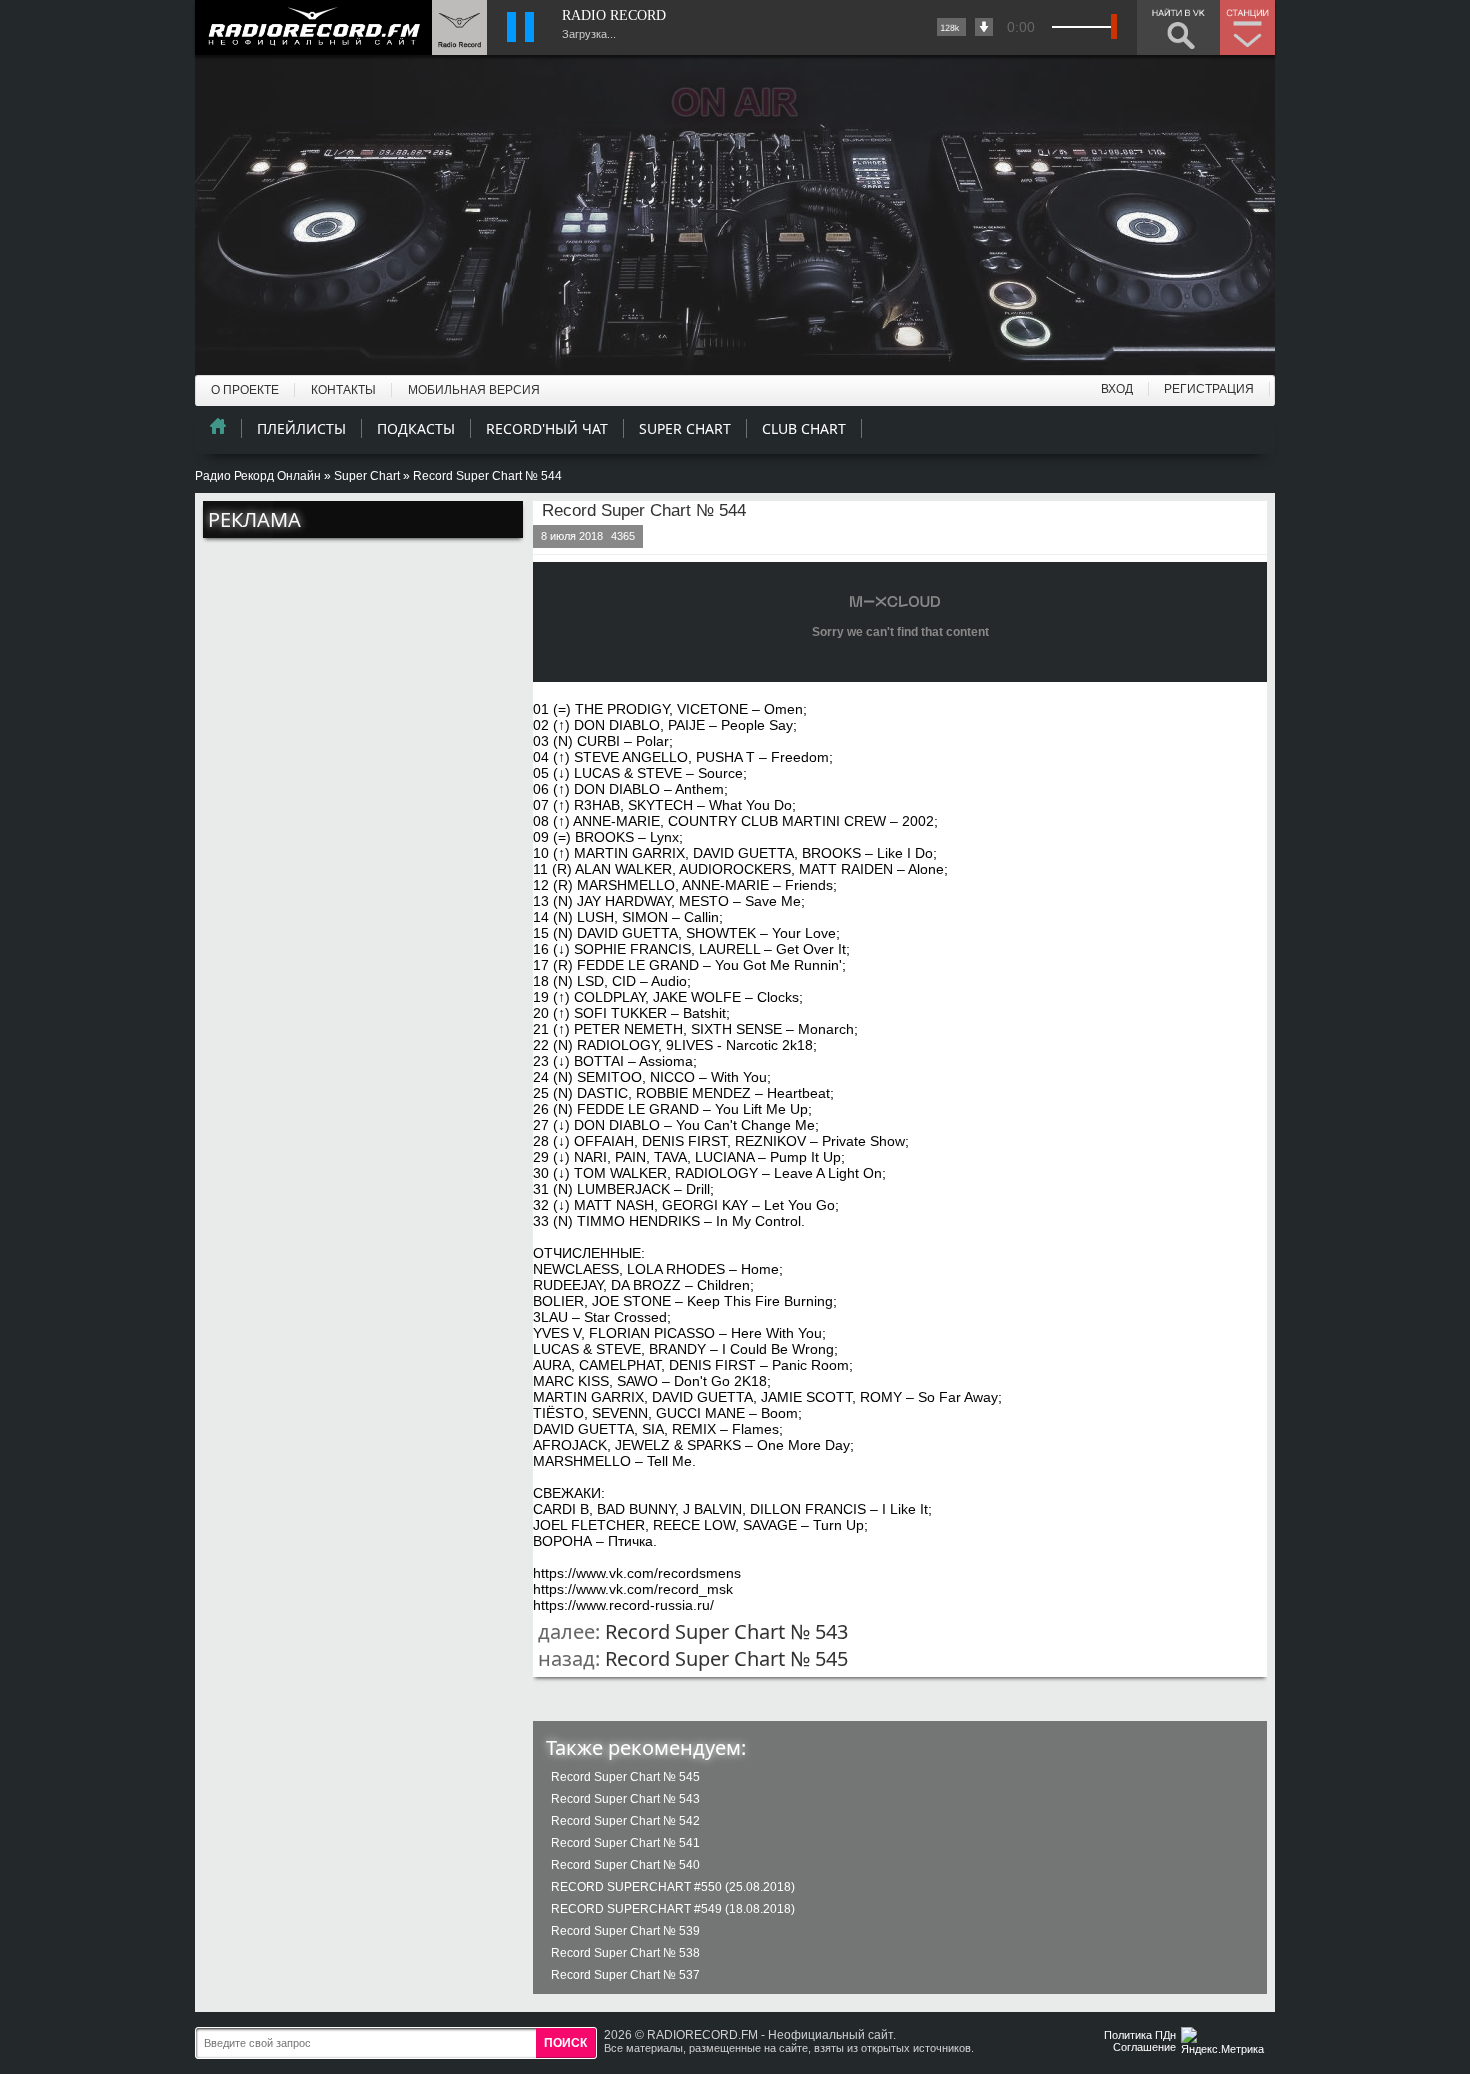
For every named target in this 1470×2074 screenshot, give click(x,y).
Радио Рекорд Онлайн (258, 476)
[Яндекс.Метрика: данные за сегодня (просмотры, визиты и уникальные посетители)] (1225, 2042)
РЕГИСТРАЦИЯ (1209, 389)
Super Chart (367, 476)
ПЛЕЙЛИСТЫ (301, 428)
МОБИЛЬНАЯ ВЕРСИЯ (474, 390)
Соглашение (1144, 2047)
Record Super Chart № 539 (625, 1931)
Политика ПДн (1140, 2035)
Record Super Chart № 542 (625, 1821)
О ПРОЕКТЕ (245, 390)
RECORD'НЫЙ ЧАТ (547, 428)
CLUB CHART (804, 428)
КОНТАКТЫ (343, 390)
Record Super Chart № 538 (625, 1953)
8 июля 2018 (572, 536)
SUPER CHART (685, 428)
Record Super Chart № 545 (726, 1658)
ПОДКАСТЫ (416, 428)
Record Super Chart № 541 (625, 1843)
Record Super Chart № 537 (625, 1975)
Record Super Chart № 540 (625, 1865)
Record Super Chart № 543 (726, 1631)
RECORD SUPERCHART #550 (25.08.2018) (673, 1887)
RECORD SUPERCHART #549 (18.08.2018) (673, 1909)
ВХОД (1117, 389)
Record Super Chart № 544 (644, 510)
